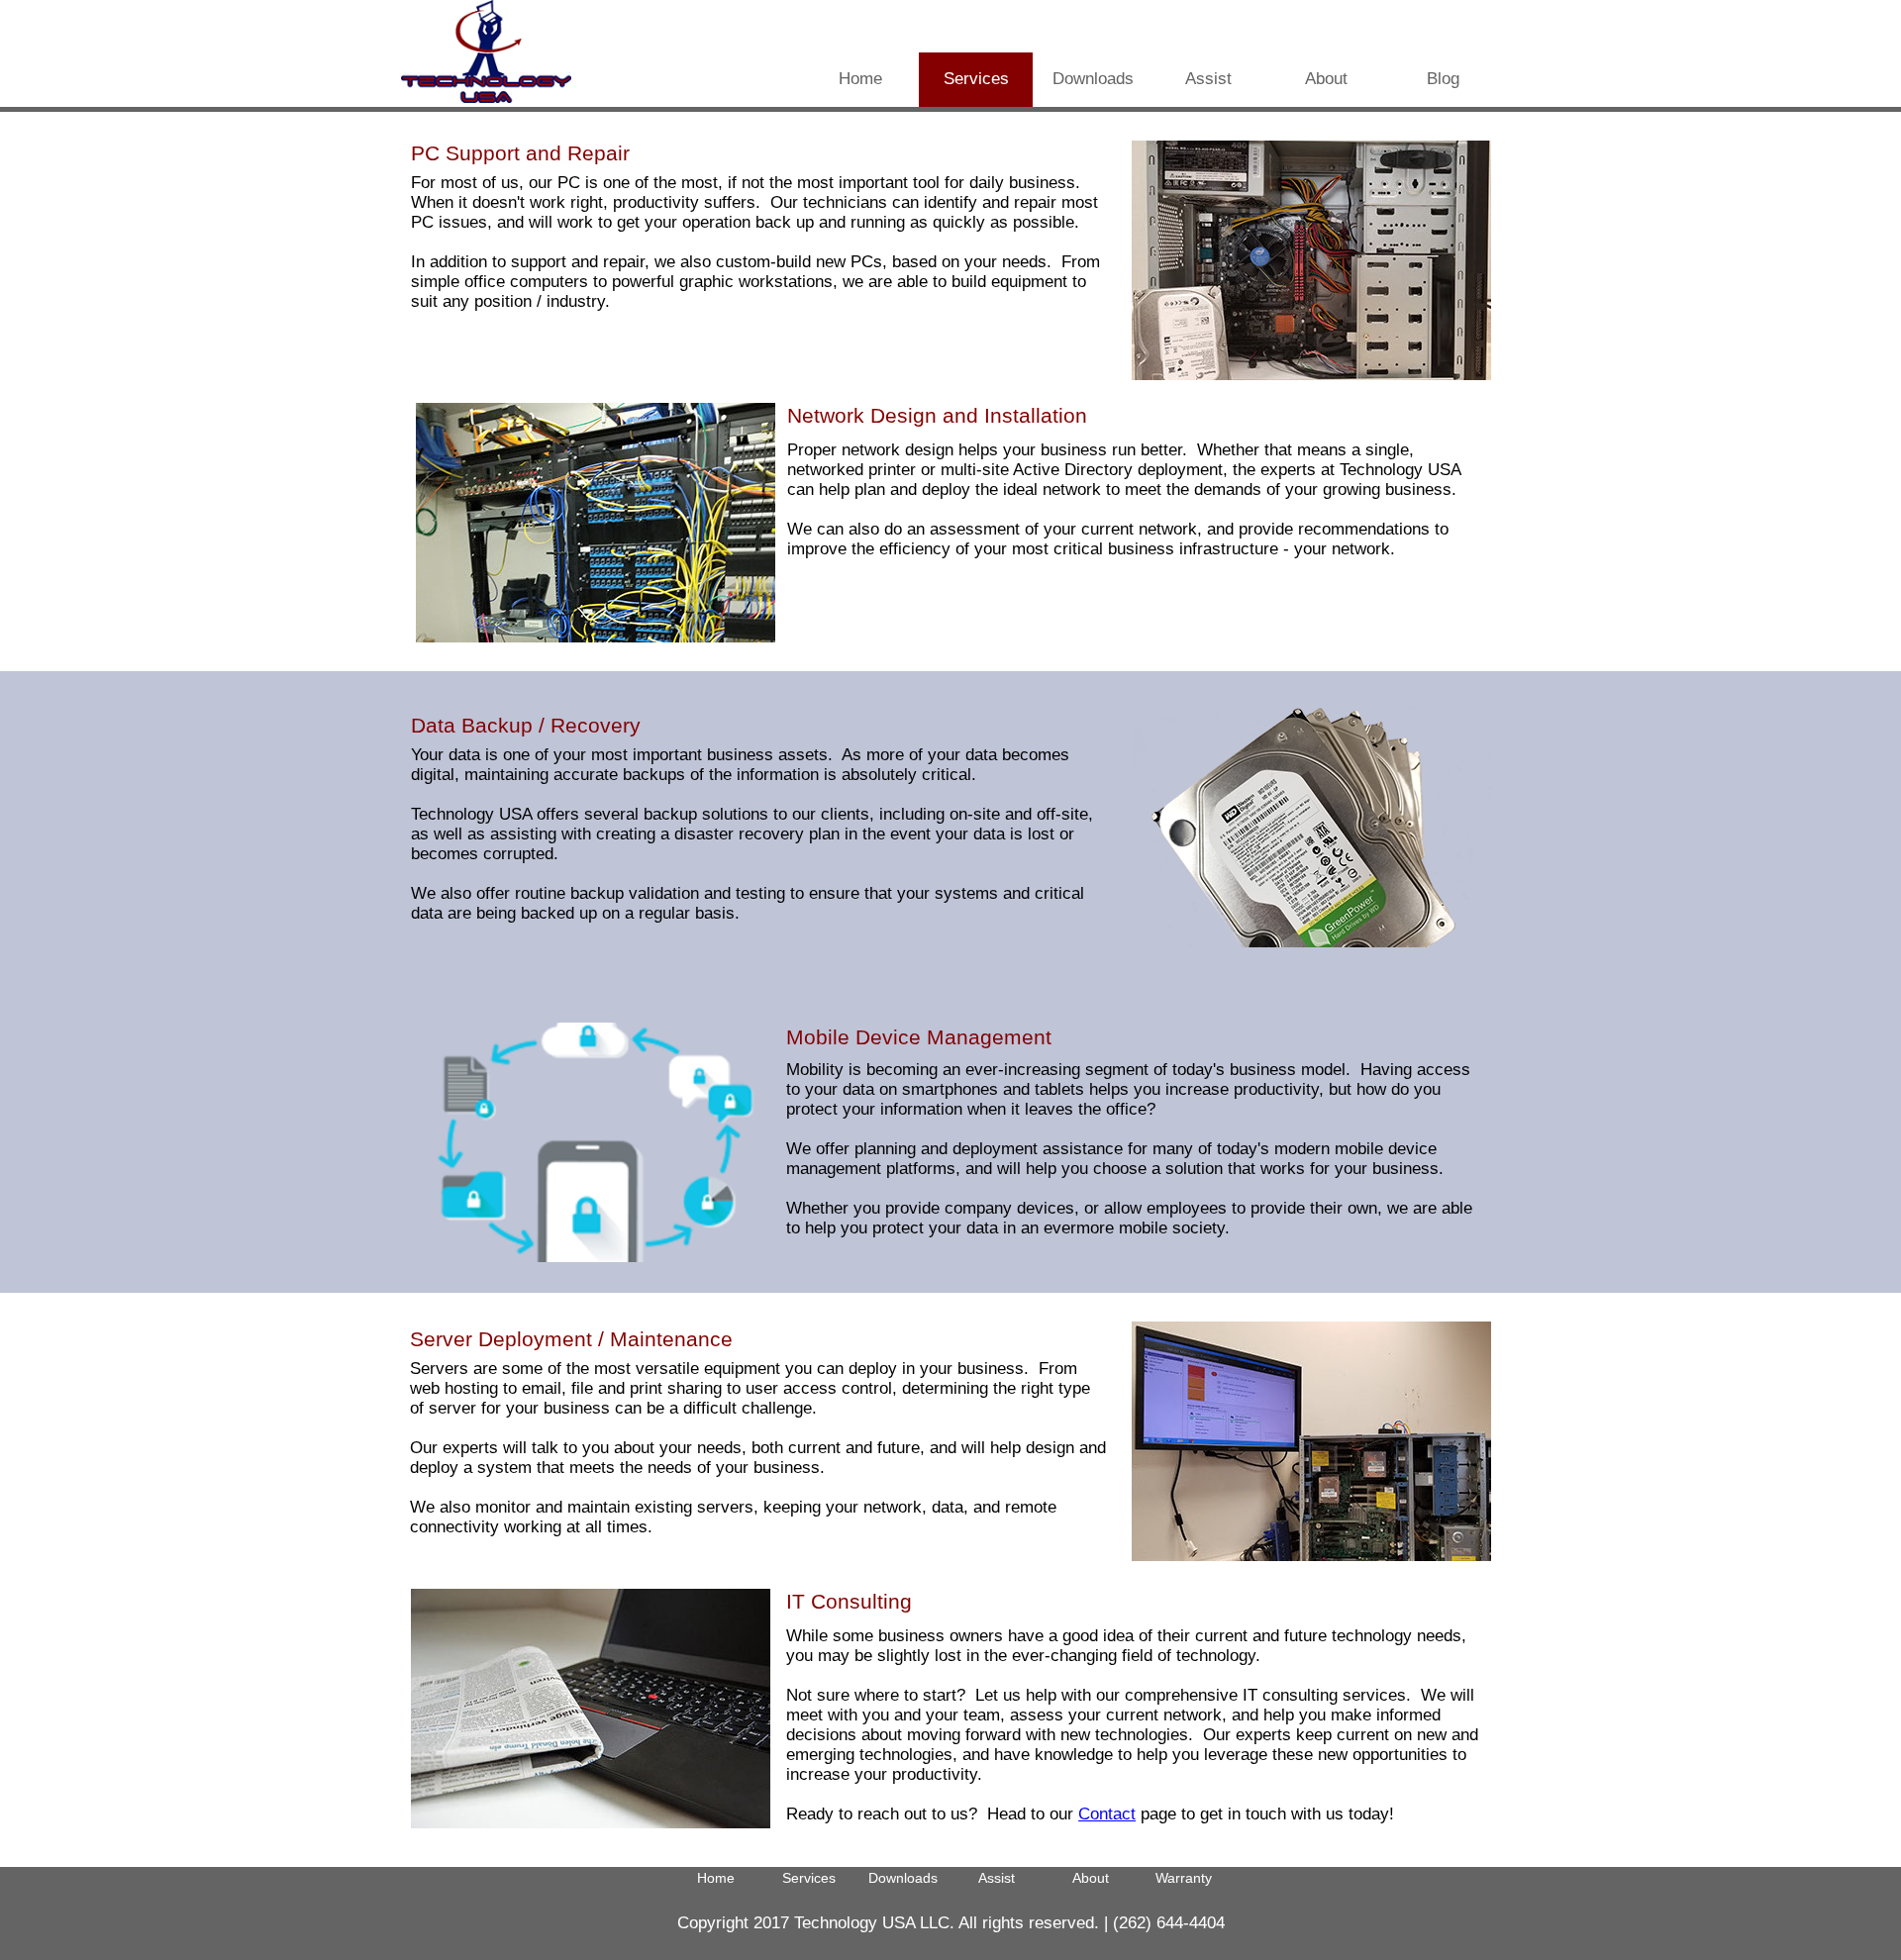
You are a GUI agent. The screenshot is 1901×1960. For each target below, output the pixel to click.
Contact (1107, 1814)
